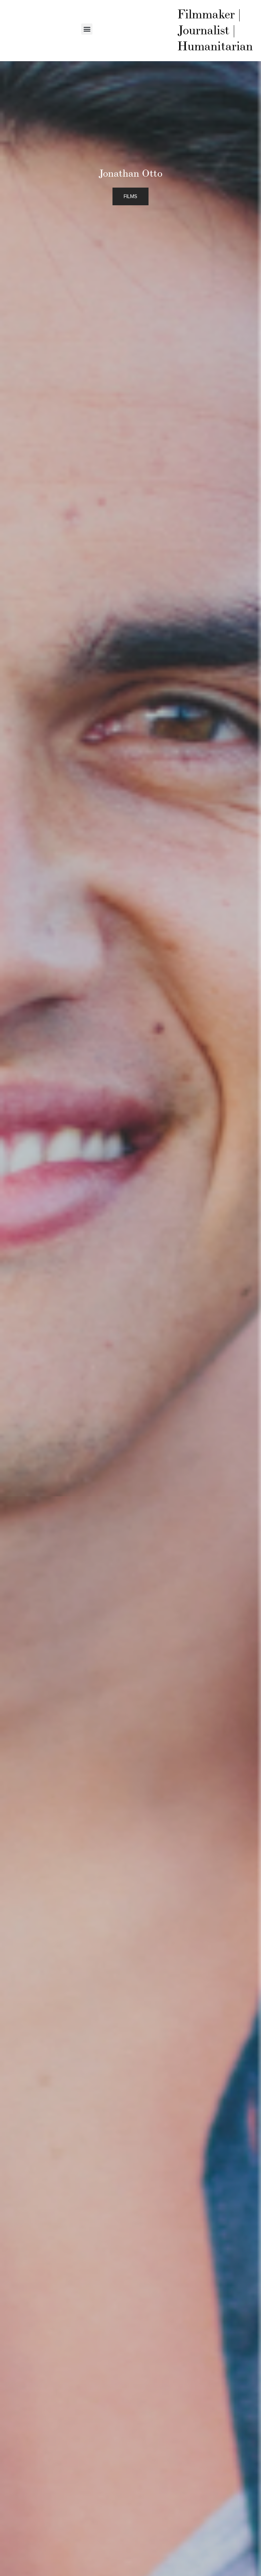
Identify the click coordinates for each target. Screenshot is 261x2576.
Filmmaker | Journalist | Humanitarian (215, 31)
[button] (87, 29)
